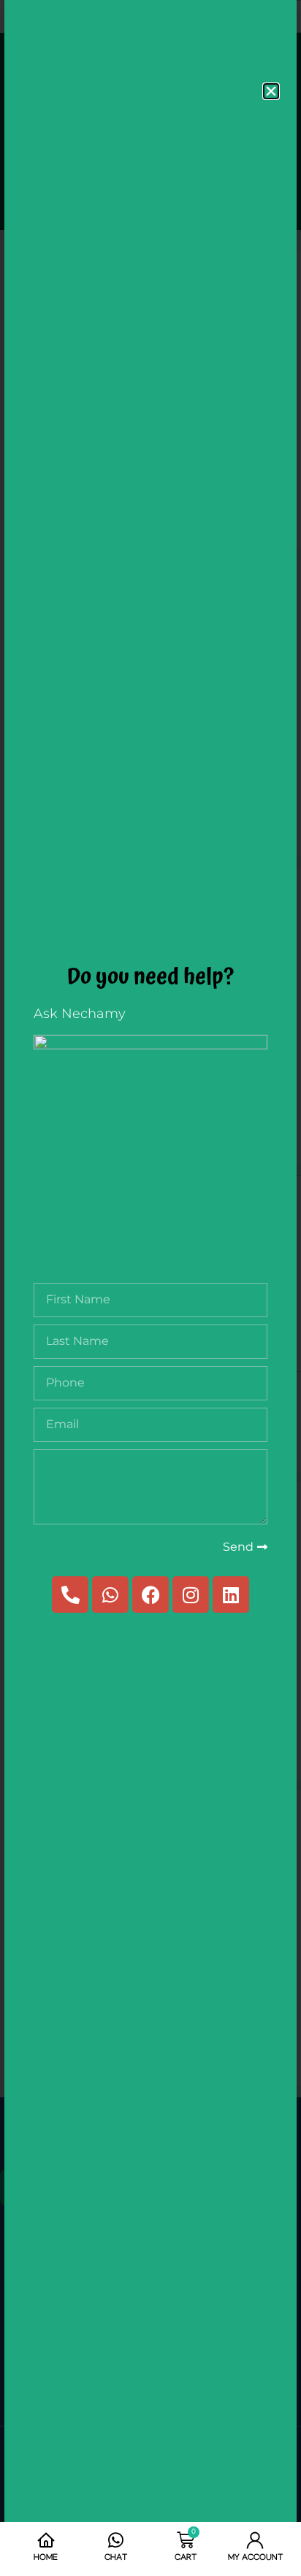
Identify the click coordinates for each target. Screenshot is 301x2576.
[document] (150, 1288)
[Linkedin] (231, 1594)
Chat (116, 2558)
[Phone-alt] (70, 1594)
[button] (271, 91)
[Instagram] (191, 1594)
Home (46, 2558)
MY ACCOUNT (255, 2558)
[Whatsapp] (110, 1594)
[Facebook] (150, 1594)
